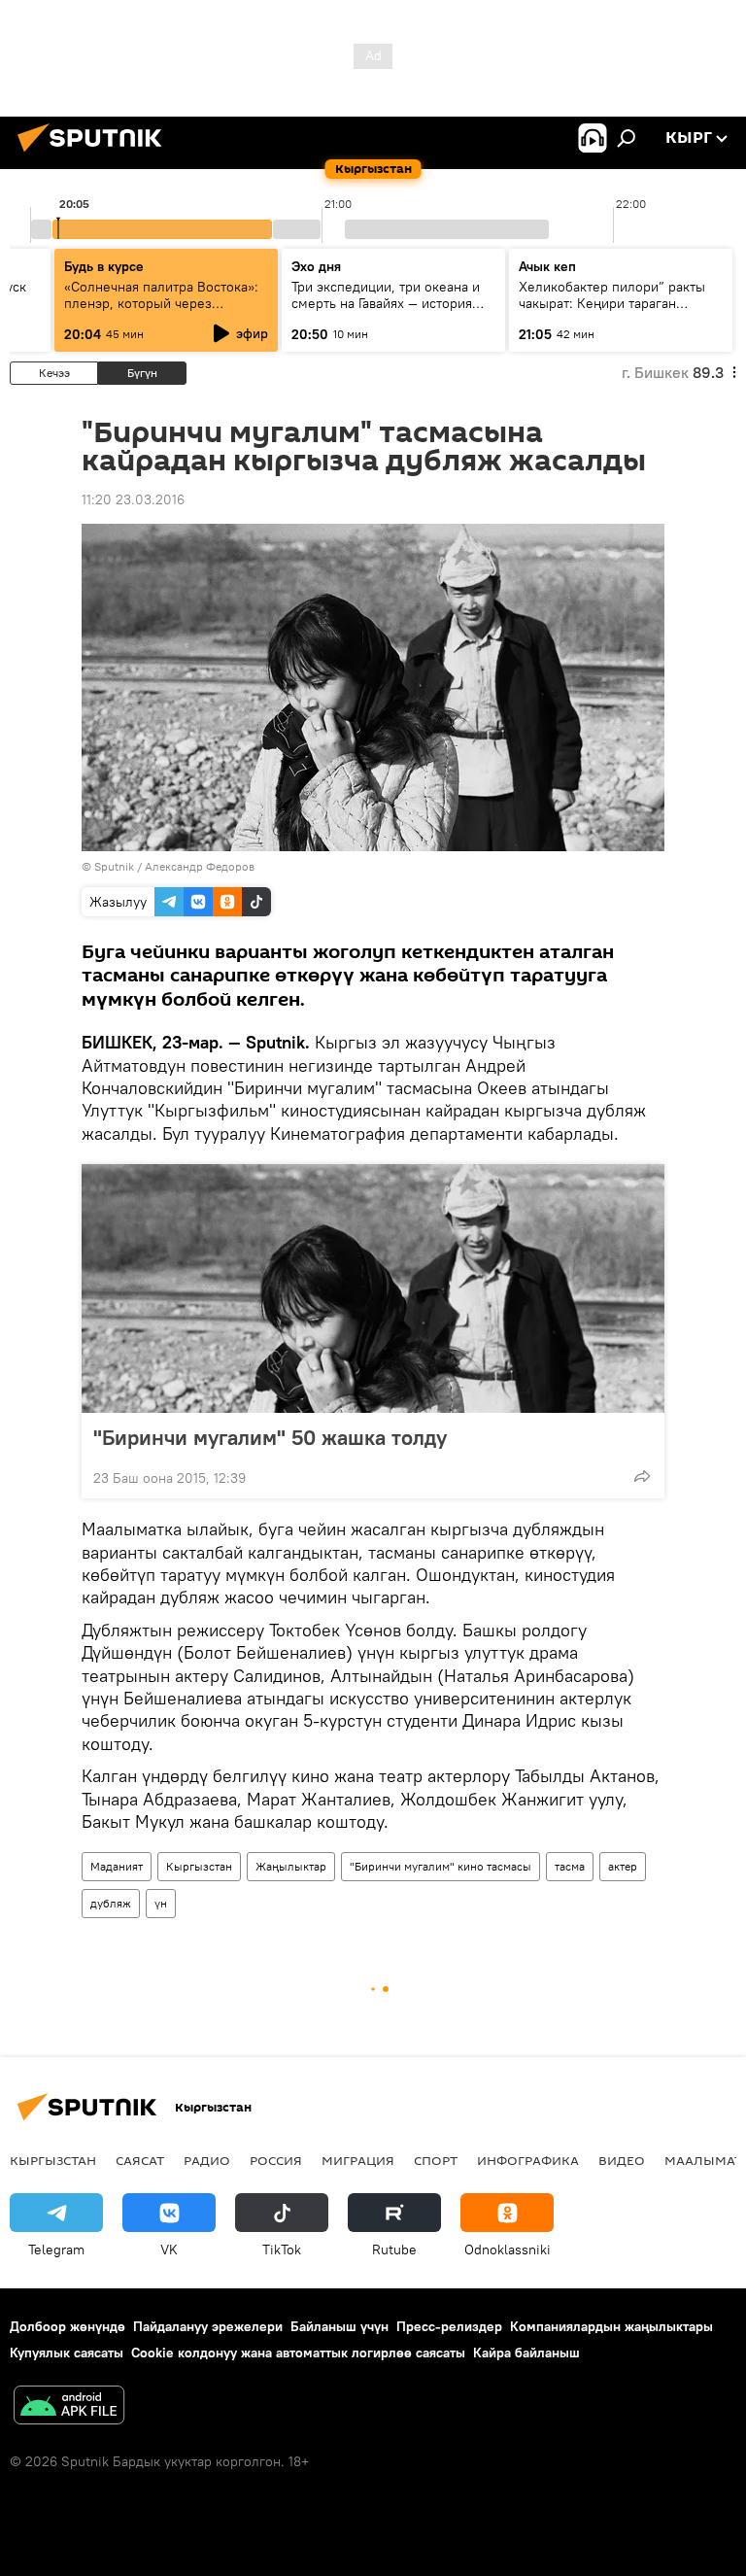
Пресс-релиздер (449, 2326)
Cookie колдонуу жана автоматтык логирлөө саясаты (298, 2353)
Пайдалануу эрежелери (208, 2326)
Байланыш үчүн (339, 2326)
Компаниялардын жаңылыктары (611, 2326)
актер (623, 1866)
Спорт (436, 2160)
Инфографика (528, 2160)
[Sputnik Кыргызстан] (95, 155)
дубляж (111, 1903)
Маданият (117, 1866)
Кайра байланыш (526, 2353)
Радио (207, 2160)
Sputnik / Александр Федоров (174, 866)
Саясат (140, 2160)
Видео (622, 2160)
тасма (570, 1866)
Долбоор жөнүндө (68, 2326)
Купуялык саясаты (67, 2353)
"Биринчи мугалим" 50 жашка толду (270, 1437)
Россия (276, 2160)
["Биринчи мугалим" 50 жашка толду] (373, 1288)
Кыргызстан (199, 1866)
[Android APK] (69, 2407)
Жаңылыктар (291, 1866)
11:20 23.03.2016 (133, 499)
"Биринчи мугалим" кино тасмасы (441, 1866)
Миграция (358, 2160)
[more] (642, 1476)
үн (161, 1903)
